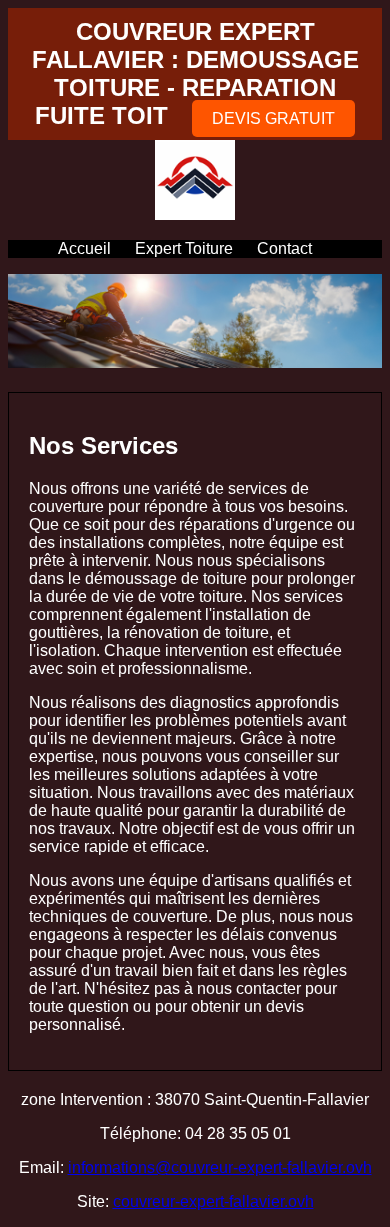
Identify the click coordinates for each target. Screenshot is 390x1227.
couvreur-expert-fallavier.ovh (213, 1201)
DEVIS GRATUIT (273, 118)
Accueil (84, 248)
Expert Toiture (184, 248)
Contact (284, 248)
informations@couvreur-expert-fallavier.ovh (220, 1167)
